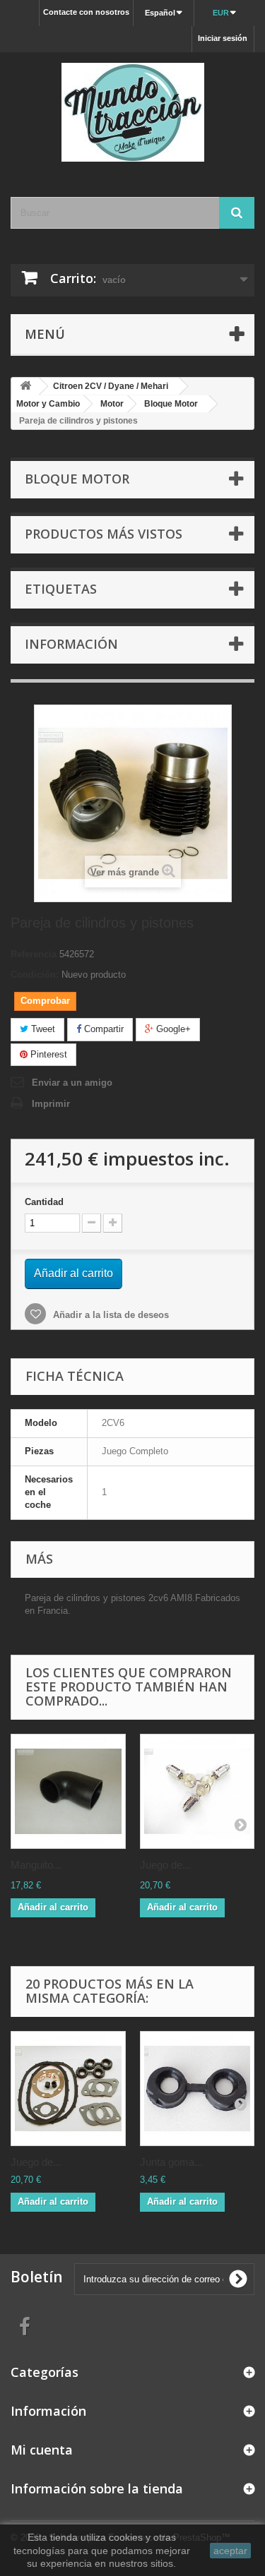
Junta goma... (171, 2162)
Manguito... (36, 1865)
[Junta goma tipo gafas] (198, 2089)
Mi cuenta (42, 2450)
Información (71, 644)
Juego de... (165, 1865)
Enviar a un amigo (72, 1083)
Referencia (34, 954)
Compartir (102, 1029)
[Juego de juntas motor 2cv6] (68, 2089)
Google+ (172, 1029)
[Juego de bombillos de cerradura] (198, 1791)
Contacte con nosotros (86, 12)
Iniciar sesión (223, 38)
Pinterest (47, 1054)
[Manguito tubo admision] (68, 1791)
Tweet (42, 1029)
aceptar (230, 2551)
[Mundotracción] (132, 112)
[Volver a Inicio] (25, 387)
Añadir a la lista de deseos (110, 1315)
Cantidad (44, 1202)
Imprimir (51, 1104)
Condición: (35, 975)
